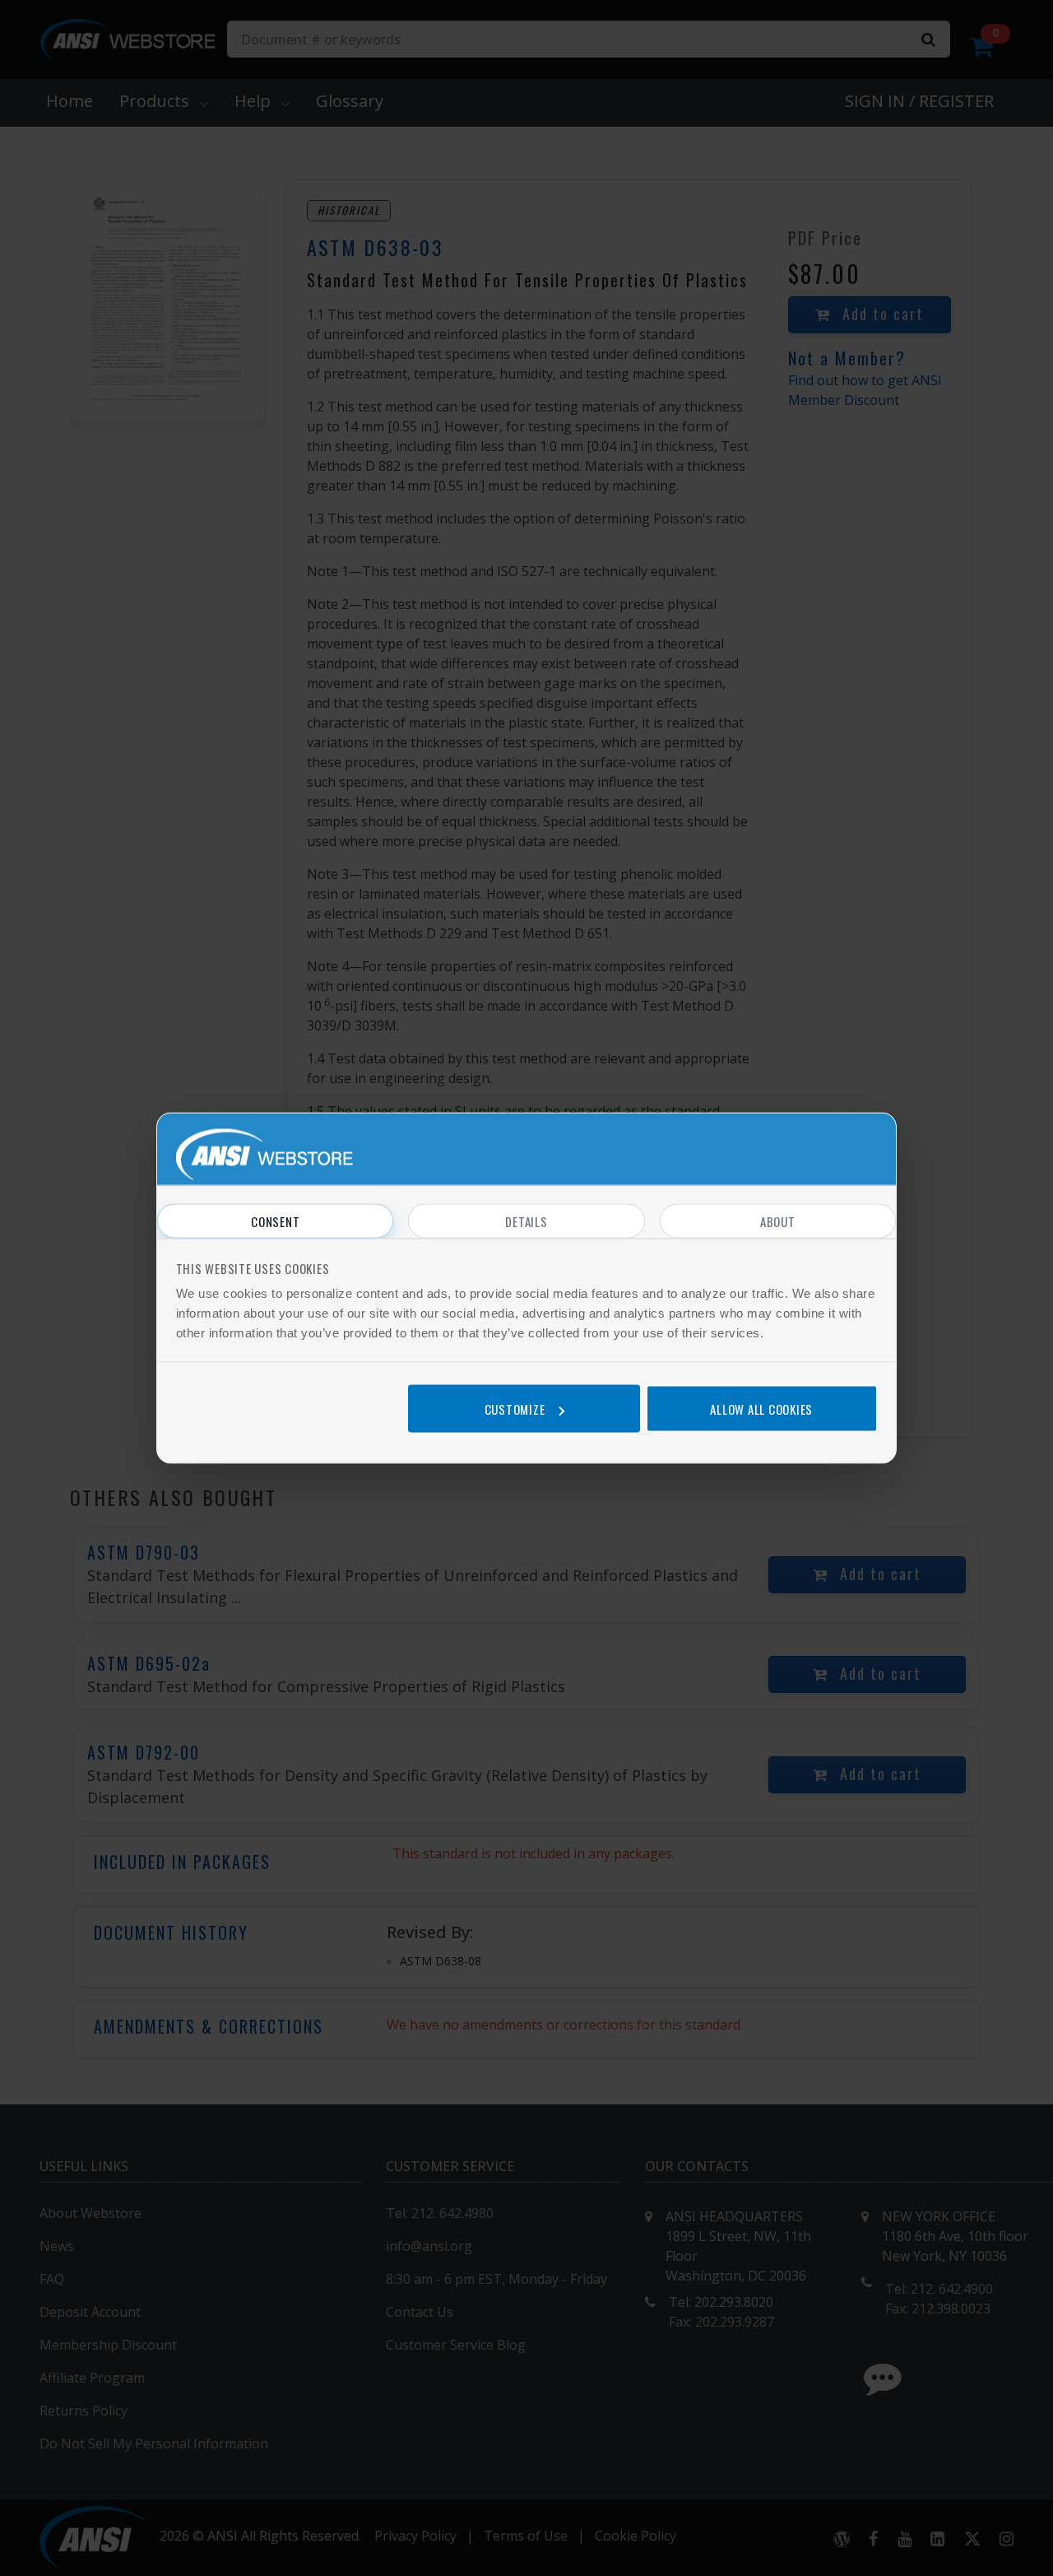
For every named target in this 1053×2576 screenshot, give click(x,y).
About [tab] (778, 1221)
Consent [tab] (275, 1221)
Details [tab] (526, 1221)
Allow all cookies (761, 1408)
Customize (515, 1408)
